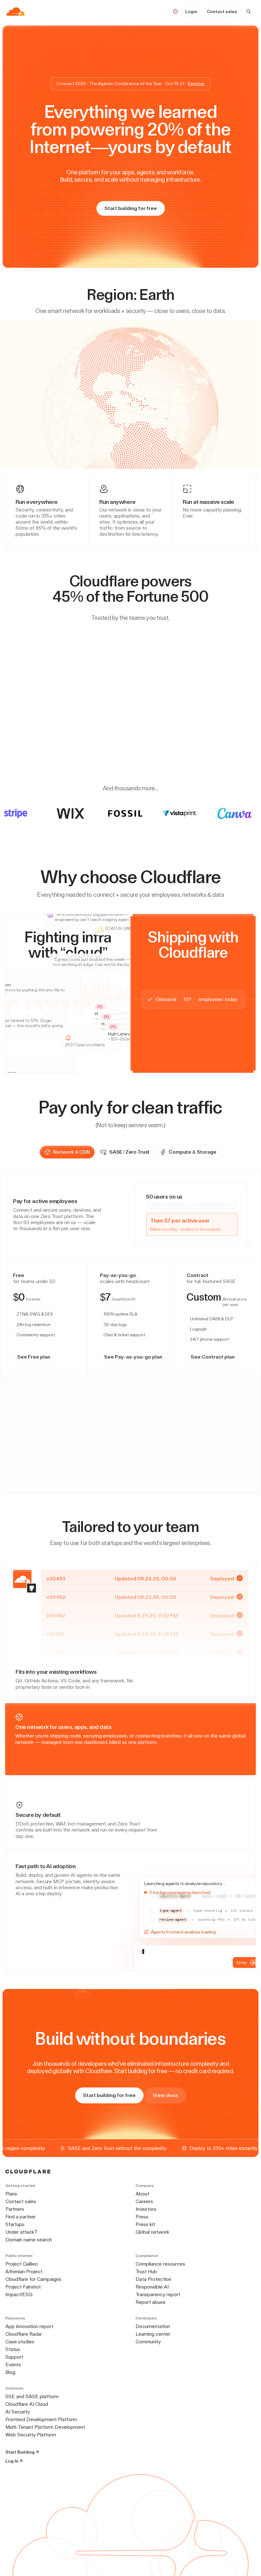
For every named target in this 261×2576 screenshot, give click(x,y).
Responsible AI (152, 2288)
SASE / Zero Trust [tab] (129, 1152)
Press (142, 2218)
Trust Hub (146, 2272)
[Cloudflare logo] (15, 11)
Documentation (153, 2327)
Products (50, 11)
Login (191, 11)
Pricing (153, 11)
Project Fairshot (23, 2288)
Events (13, 2366)
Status (13, 2350)
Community (148, 2343)
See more (232, 1268)
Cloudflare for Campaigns (33, 2280)
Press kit (145, 2225)
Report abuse (151, 2303)
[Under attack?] (175, 11)
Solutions (84, 11)
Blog (10, 2373)
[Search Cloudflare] (249, 11)
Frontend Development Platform (41, 2420)
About (142, 2195)
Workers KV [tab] (89, 1294)
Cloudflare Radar (24, 2335)
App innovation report (29, 2327)
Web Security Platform (31, 2436)
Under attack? (21, 2233)
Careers (144, 2202)
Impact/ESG (19, 2295)
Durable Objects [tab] (56, 1294)
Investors (146, 2210)
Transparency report (158, 2295)
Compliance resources (160, 2265)
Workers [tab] (27, 1294)
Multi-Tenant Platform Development (45, 2428)
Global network (152, 2233)
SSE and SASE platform (32, 2397)
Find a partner (21, 2218)
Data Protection (153, 2280)
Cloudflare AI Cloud (27, 2405)
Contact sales (222, 11)
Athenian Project (24, 2272)
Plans (11, 2195)
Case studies (20, 2343)
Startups (15, 2225)
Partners (15, 2210)
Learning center (153, 2335)
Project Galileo (22, 2265)
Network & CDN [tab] (72, 1152)
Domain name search (29, 2241)
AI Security (18, 2413)
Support (14, 2358)
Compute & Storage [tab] (192, 1152)
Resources (120, 11)
